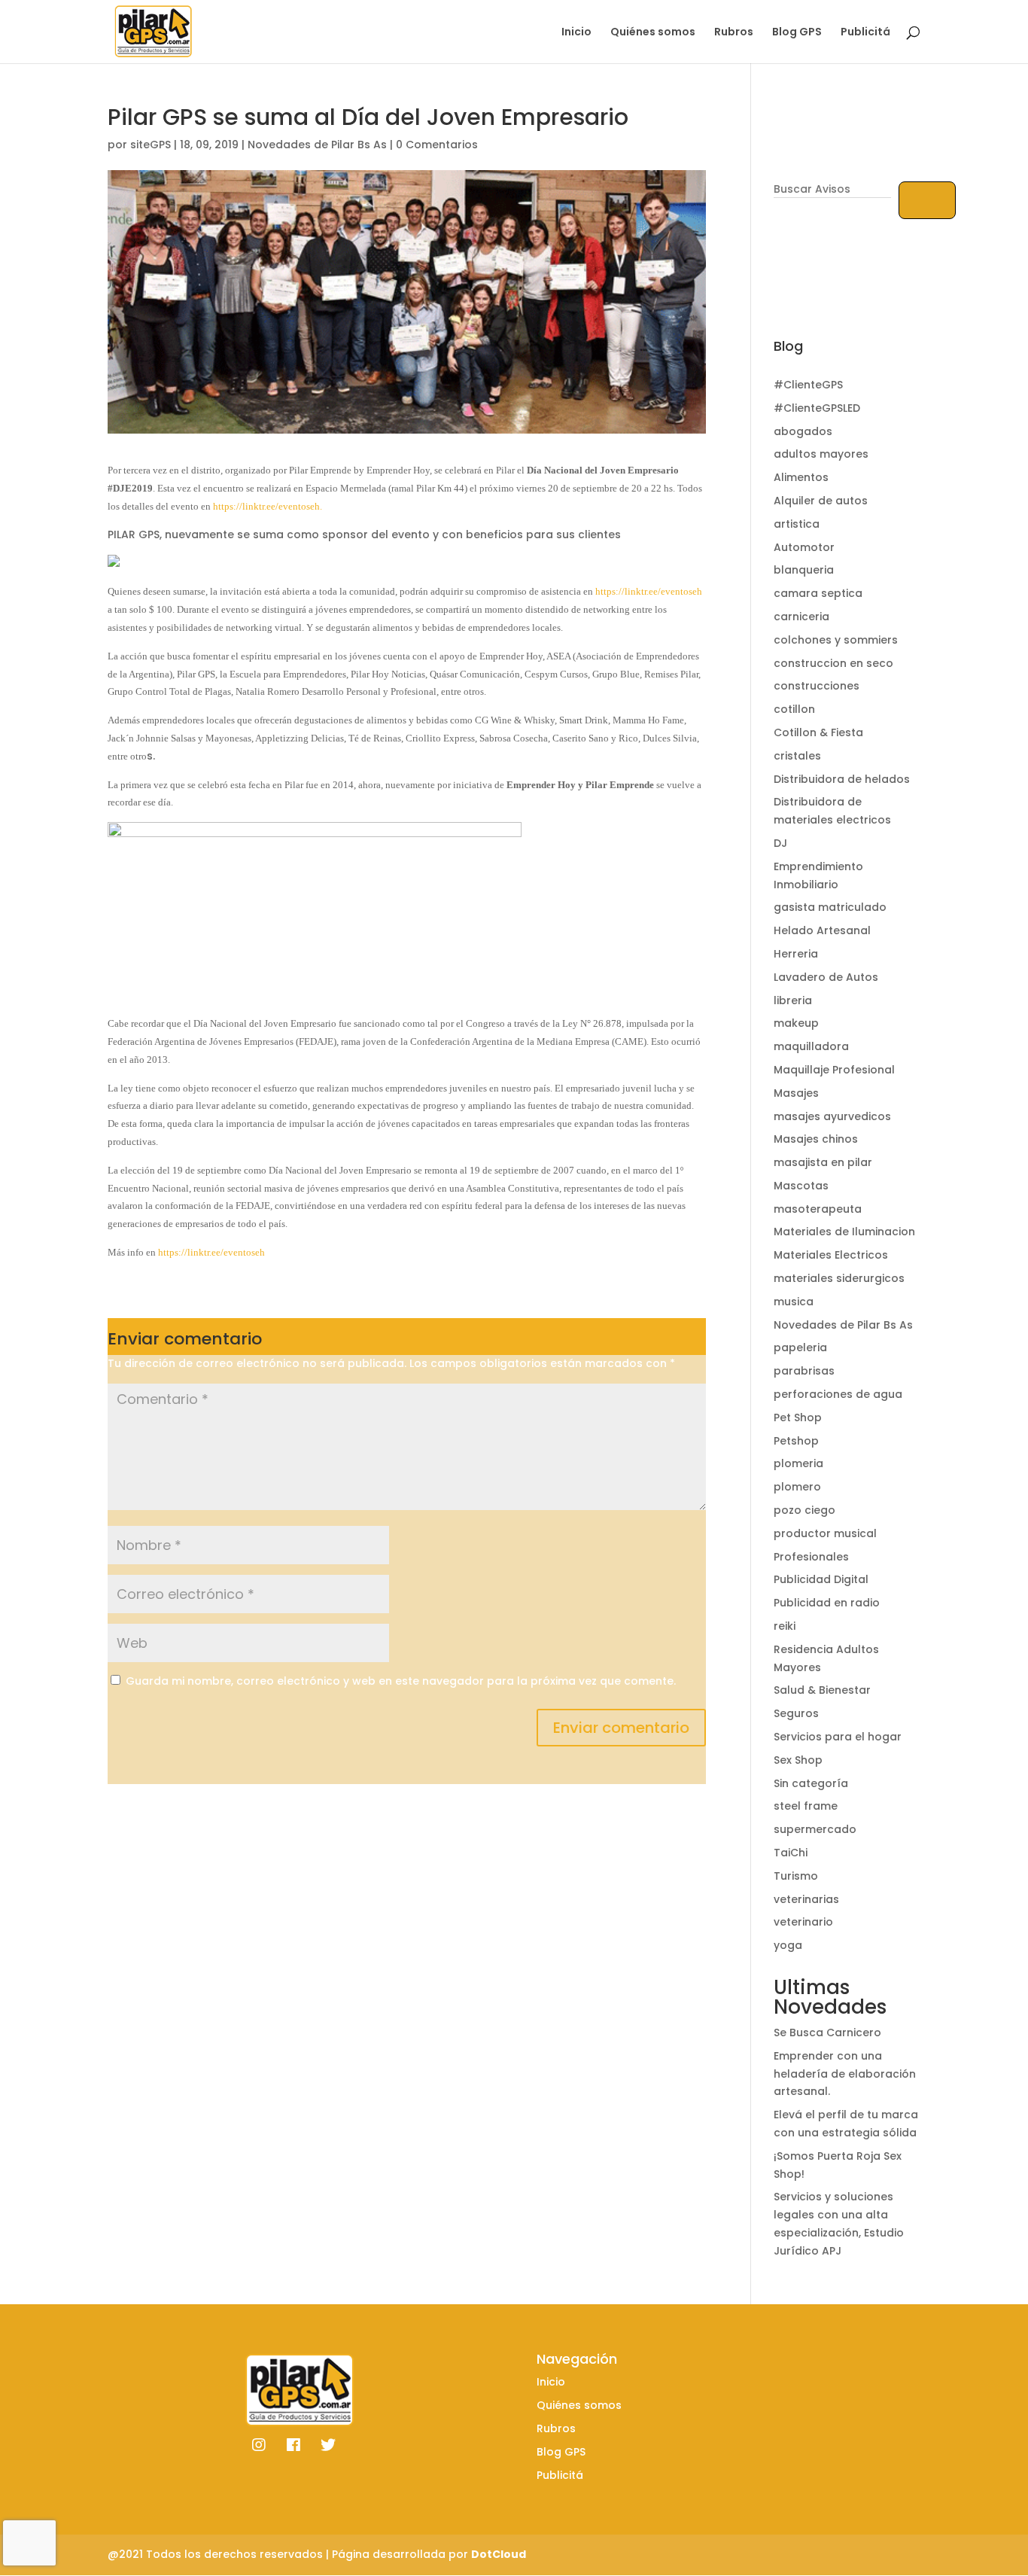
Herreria (796, 954)
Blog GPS (797, 33)
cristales (797, 756)
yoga (788, 1945)
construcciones (817, 686)
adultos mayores (821, 454)
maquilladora (811, 1046)
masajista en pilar (823, 1162)
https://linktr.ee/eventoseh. (268, 506)
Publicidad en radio (827, 1603)
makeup (796, 1023)
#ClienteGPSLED (817, 408)
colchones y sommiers (836, 640)
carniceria (801, 617)
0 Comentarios (437, 145)
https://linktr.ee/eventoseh (649, 591)
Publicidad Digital (821, 1579)
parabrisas (804, 1371)
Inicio (576, 33)
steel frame (806, 1806)
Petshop (796, 1441)
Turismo (796, 1876)
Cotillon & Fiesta (818, 732)
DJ (780, 843)
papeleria (800, 1347)
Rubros (734, 33)
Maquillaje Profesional (834, 1070)
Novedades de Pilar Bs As (317, 145)
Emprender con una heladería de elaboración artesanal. (845, 2074)
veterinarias (806, 1899)
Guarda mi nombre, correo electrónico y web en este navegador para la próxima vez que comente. (401, 1681)
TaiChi (791, 1853)
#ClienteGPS (808, 385)
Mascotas (801, 1186)
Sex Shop (798, 1760)
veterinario (803, 1922)
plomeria (798, 1463)
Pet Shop (798, 1417)
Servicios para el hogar (838, 1737)
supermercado (815, 1829)
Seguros (796, 1713)
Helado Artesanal (822, 930)
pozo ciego (804, 1510)
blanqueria (804, 570)
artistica (797, 524)
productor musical (825, 1533)
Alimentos (801, 477)
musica (794, 1302)
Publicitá (865, 33)
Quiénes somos (653, 33)
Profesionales (811, 1557)
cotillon (794, 709)
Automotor (804, 547)
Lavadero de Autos (826, 977)
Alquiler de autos (821, 501)
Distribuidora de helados (842, 779)
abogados (803, 431)
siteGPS (151, 145)
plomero (797, 1487)
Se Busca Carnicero (827, 2032)
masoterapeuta (818, 1209)
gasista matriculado (830, 907)
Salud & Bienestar (822, 1690)
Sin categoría (811, 1783)
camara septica (818, 593)
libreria (793, 1000)
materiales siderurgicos (839, 1278)
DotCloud (499, 2554)
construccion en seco (833, 663)
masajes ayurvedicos (832, 1116)
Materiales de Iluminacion (844, 1232)
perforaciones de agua (838, 1394)
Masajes (796, 1093)
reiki (785, 1626)
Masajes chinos (816, 1139)
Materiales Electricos (831, 1255)
